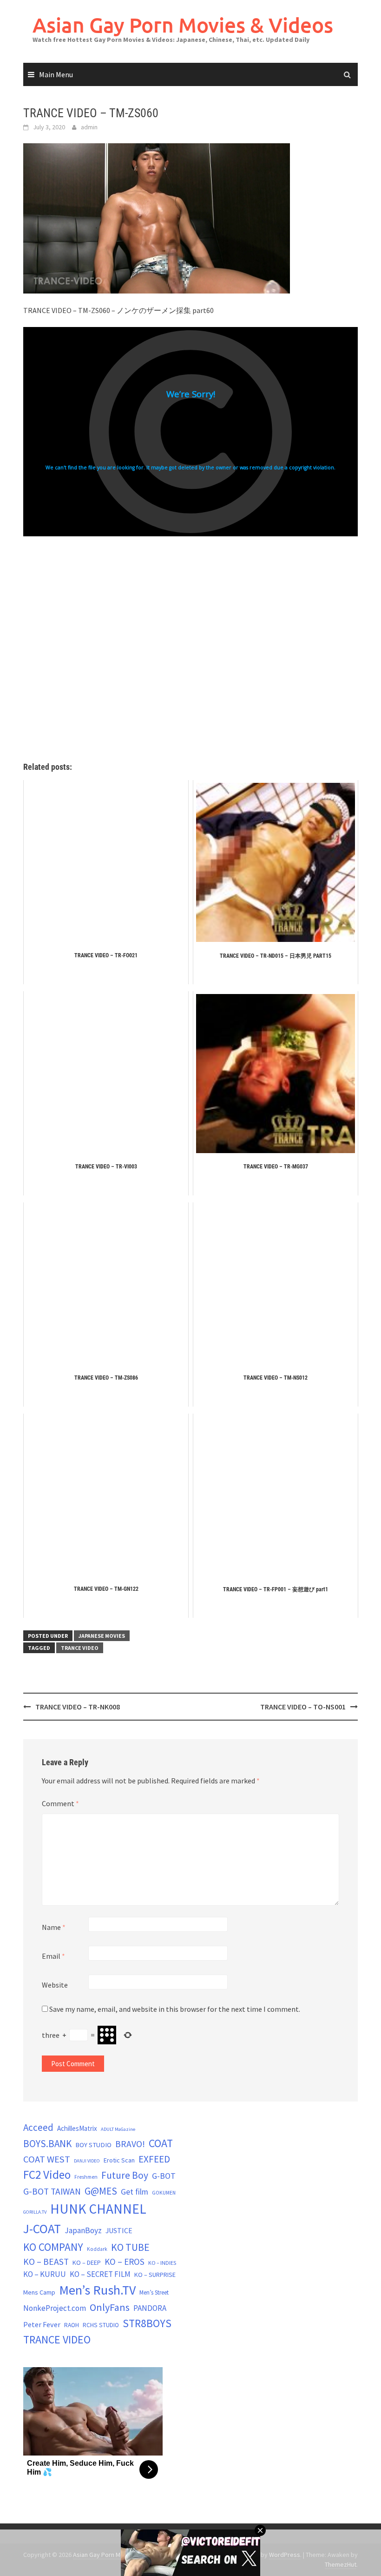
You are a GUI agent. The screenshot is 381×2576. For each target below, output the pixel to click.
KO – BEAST (46, 2262)
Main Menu (56, 74)
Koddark (97, 2249)
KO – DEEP (87, 2262)
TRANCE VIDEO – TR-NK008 (78, 1707)
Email (53, 1956)
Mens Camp (39, 2292)
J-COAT (42, 2229)
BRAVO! (130, 2144)
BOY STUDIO (93, 2145)
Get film (135, 2192)
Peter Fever (42, 2324)
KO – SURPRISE (155, 2275)
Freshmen (86, 2177)
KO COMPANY (53, 2247)
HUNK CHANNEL (98, 2209)
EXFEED (154, 2159)
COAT (161, 2143)
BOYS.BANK (47, 2144)
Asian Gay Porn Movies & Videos (183, 25)
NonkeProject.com (55, 2308)
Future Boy (125, 2175)
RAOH (72, 2325)
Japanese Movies (102, 1636)
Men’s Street (154, 2292)
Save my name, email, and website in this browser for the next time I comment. (175, 2009)
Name (54, 1927)
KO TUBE (130, 2247)
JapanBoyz (83, 2230)
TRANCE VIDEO (80, 1648)
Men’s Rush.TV (97, 2290)
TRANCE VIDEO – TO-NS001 (303, 1707)
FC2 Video (47, 2175)
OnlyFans (110, 2307)
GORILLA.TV (35, 2212)
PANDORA (150, 2308)
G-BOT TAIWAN (52, 2191)
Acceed (38, 2127)
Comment (60, 1803)
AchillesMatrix (77, 2128)
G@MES (101, 2191)
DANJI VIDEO (87, 2161)
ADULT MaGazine (118, 2129)
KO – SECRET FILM (100, 2274)
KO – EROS (125, 2262)
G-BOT (164, 2176)
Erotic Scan (119, 2160)
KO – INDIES (162, 2263)
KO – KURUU (45, 2274)
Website (55, 1985)
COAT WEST (47, 2159)
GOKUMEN (164, 2193)
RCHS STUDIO (101, 2325)
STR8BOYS (147, 2323)
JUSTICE (119, 2230)
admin (89, 127)
